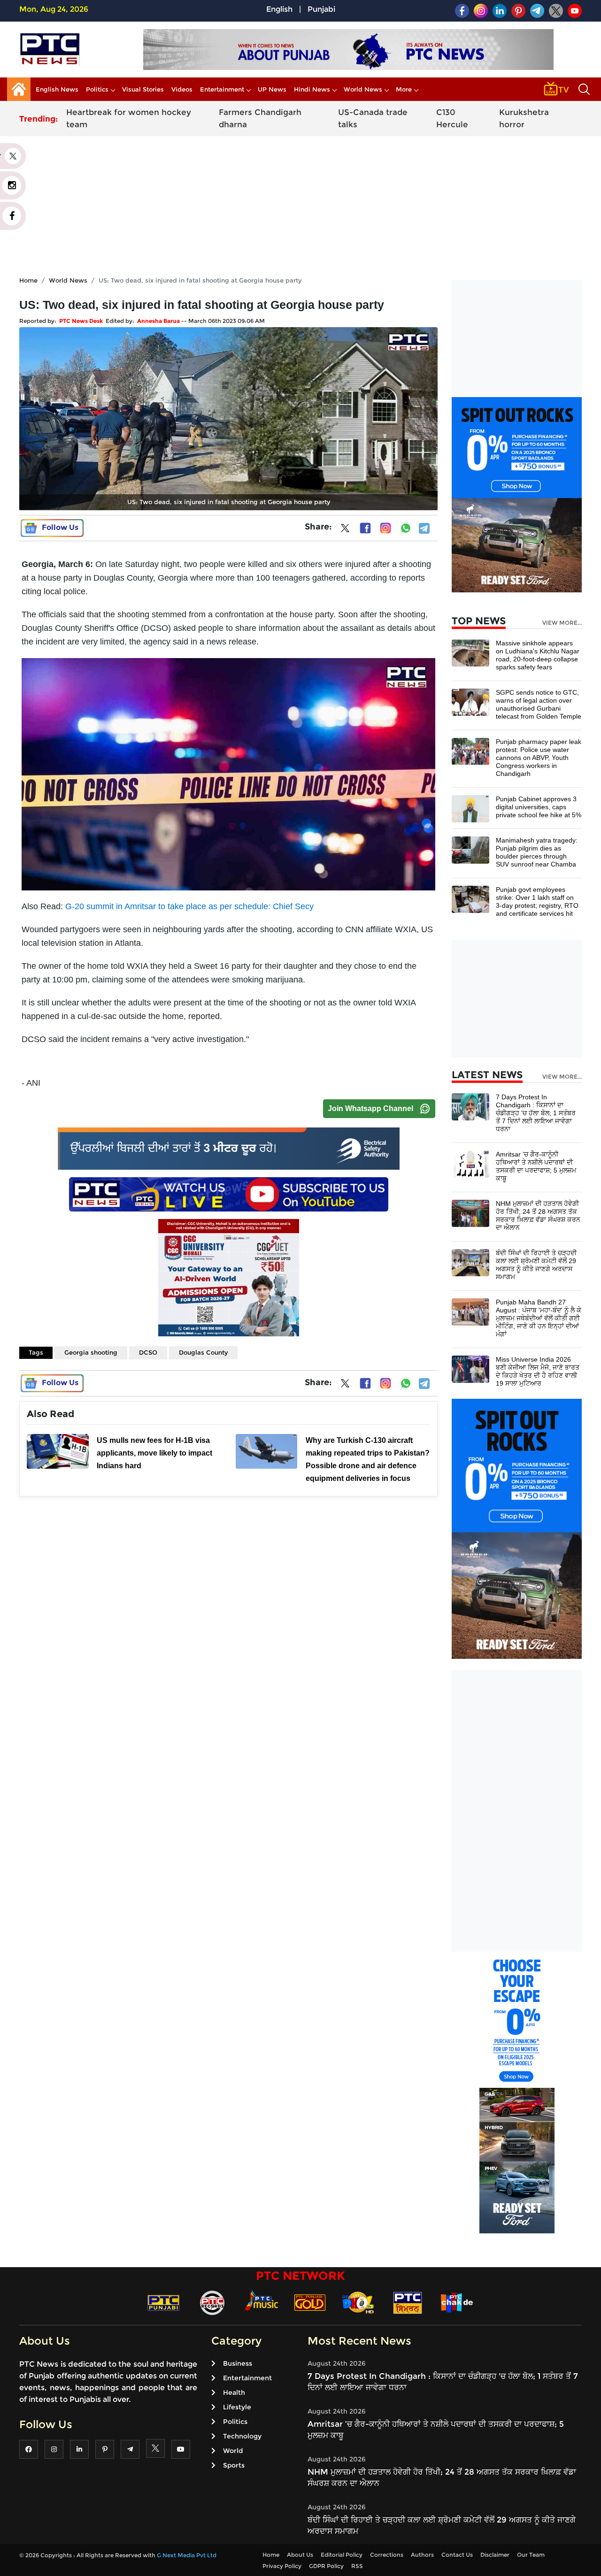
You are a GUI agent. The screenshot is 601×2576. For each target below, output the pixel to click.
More (404, 89)
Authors (422, 2555)
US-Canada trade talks (373, 118)
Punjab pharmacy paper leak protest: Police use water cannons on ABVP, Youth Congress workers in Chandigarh (539, 758)
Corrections (387, 2555)
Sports (234, 2465)
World (233, 2451)
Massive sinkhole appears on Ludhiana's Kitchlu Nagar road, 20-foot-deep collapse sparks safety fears (538, 655)
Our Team (531, 2555)
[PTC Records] (212, 2302)
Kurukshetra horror (524, 118)
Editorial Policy (342, 2555)
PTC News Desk (81, 321)
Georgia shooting (91, 1352)
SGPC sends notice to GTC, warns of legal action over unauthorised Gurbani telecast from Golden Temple (539, 704)
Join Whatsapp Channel (370, 1108)
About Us (300, 2555)
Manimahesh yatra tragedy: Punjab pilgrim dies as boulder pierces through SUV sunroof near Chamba (537, 852)
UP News (272, 89)
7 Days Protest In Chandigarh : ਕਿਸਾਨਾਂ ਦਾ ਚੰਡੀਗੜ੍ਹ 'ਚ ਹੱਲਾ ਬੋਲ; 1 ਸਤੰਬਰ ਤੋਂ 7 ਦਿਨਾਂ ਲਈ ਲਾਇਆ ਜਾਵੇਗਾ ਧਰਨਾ (536, 1113)
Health (234, 2392)
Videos (182, 89)
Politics (97, 89)
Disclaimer (495, 2555)
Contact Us (457, 2555)
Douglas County (203, 1352)
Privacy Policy (282, 2566)
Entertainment (222, 89)
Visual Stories (143, 89)
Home (28, 280)
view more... (562, 623)
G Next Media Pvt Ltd (187, 2555)
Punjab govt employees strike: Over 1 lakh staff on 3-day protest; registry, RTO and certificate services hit (537, 901)
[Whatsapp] (406, 528)
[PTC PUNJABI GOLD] (310, 2302)
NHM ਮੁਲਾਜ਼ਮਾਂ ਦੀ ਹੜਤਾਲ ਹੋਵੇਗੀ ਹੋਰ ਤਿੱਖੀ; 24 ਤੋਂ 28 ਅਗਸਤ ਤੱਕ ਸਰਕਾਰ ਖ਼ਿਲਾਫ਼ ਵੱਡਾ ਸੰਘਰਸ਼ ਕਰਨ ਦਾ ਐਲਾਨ (538, 1215)
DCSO (148, 1352)
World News (363, 89)
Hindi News (312, 89)
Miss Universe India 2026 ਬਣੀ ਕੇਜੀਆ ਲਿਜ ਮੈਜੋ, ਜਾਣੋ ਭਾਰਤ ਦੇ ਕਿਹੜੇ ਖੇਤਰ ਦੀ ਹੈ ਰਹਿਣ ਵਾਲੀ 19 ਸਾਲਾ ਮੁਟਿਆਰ (538, 1371)
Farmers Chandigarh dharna (260, 118)
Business (238, 2363)
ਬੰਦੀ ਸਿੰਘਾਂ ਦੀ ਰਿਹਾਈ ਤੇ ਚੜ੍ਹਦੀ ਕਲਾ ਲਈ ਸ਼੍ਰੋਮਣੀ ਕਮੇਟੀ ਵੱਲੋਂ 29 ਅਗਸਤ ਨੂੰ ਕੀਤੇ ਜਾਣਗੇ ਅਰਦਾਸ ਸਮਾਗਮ (536, 1265)
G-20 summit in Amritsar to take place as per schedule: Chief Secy (188, 906)
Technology (242, 2436)
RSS (357, 2566)
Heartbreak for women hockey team (129, 118)
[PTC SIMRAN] (408, 2302)
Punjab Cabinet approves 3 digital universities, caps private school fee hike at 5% (539, 807)
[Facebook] (365, 528)
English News (57, 89)
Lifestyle (237, 2407)
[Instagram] (385, 528)
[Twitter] (345, 530)
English (279, 9)
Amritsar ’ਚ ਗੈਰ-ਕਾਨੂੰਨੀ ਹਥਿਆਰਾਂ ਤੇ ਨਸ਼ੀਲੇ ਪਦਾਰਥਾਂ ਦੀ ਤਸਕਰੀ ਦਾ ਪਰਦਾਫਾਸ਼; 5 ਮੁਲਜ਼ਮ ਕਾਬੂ (536, 1166)
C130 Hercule (452, 118)
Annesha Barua (158, 321)
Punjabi (321, 9)
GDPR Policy (326, 2566)
